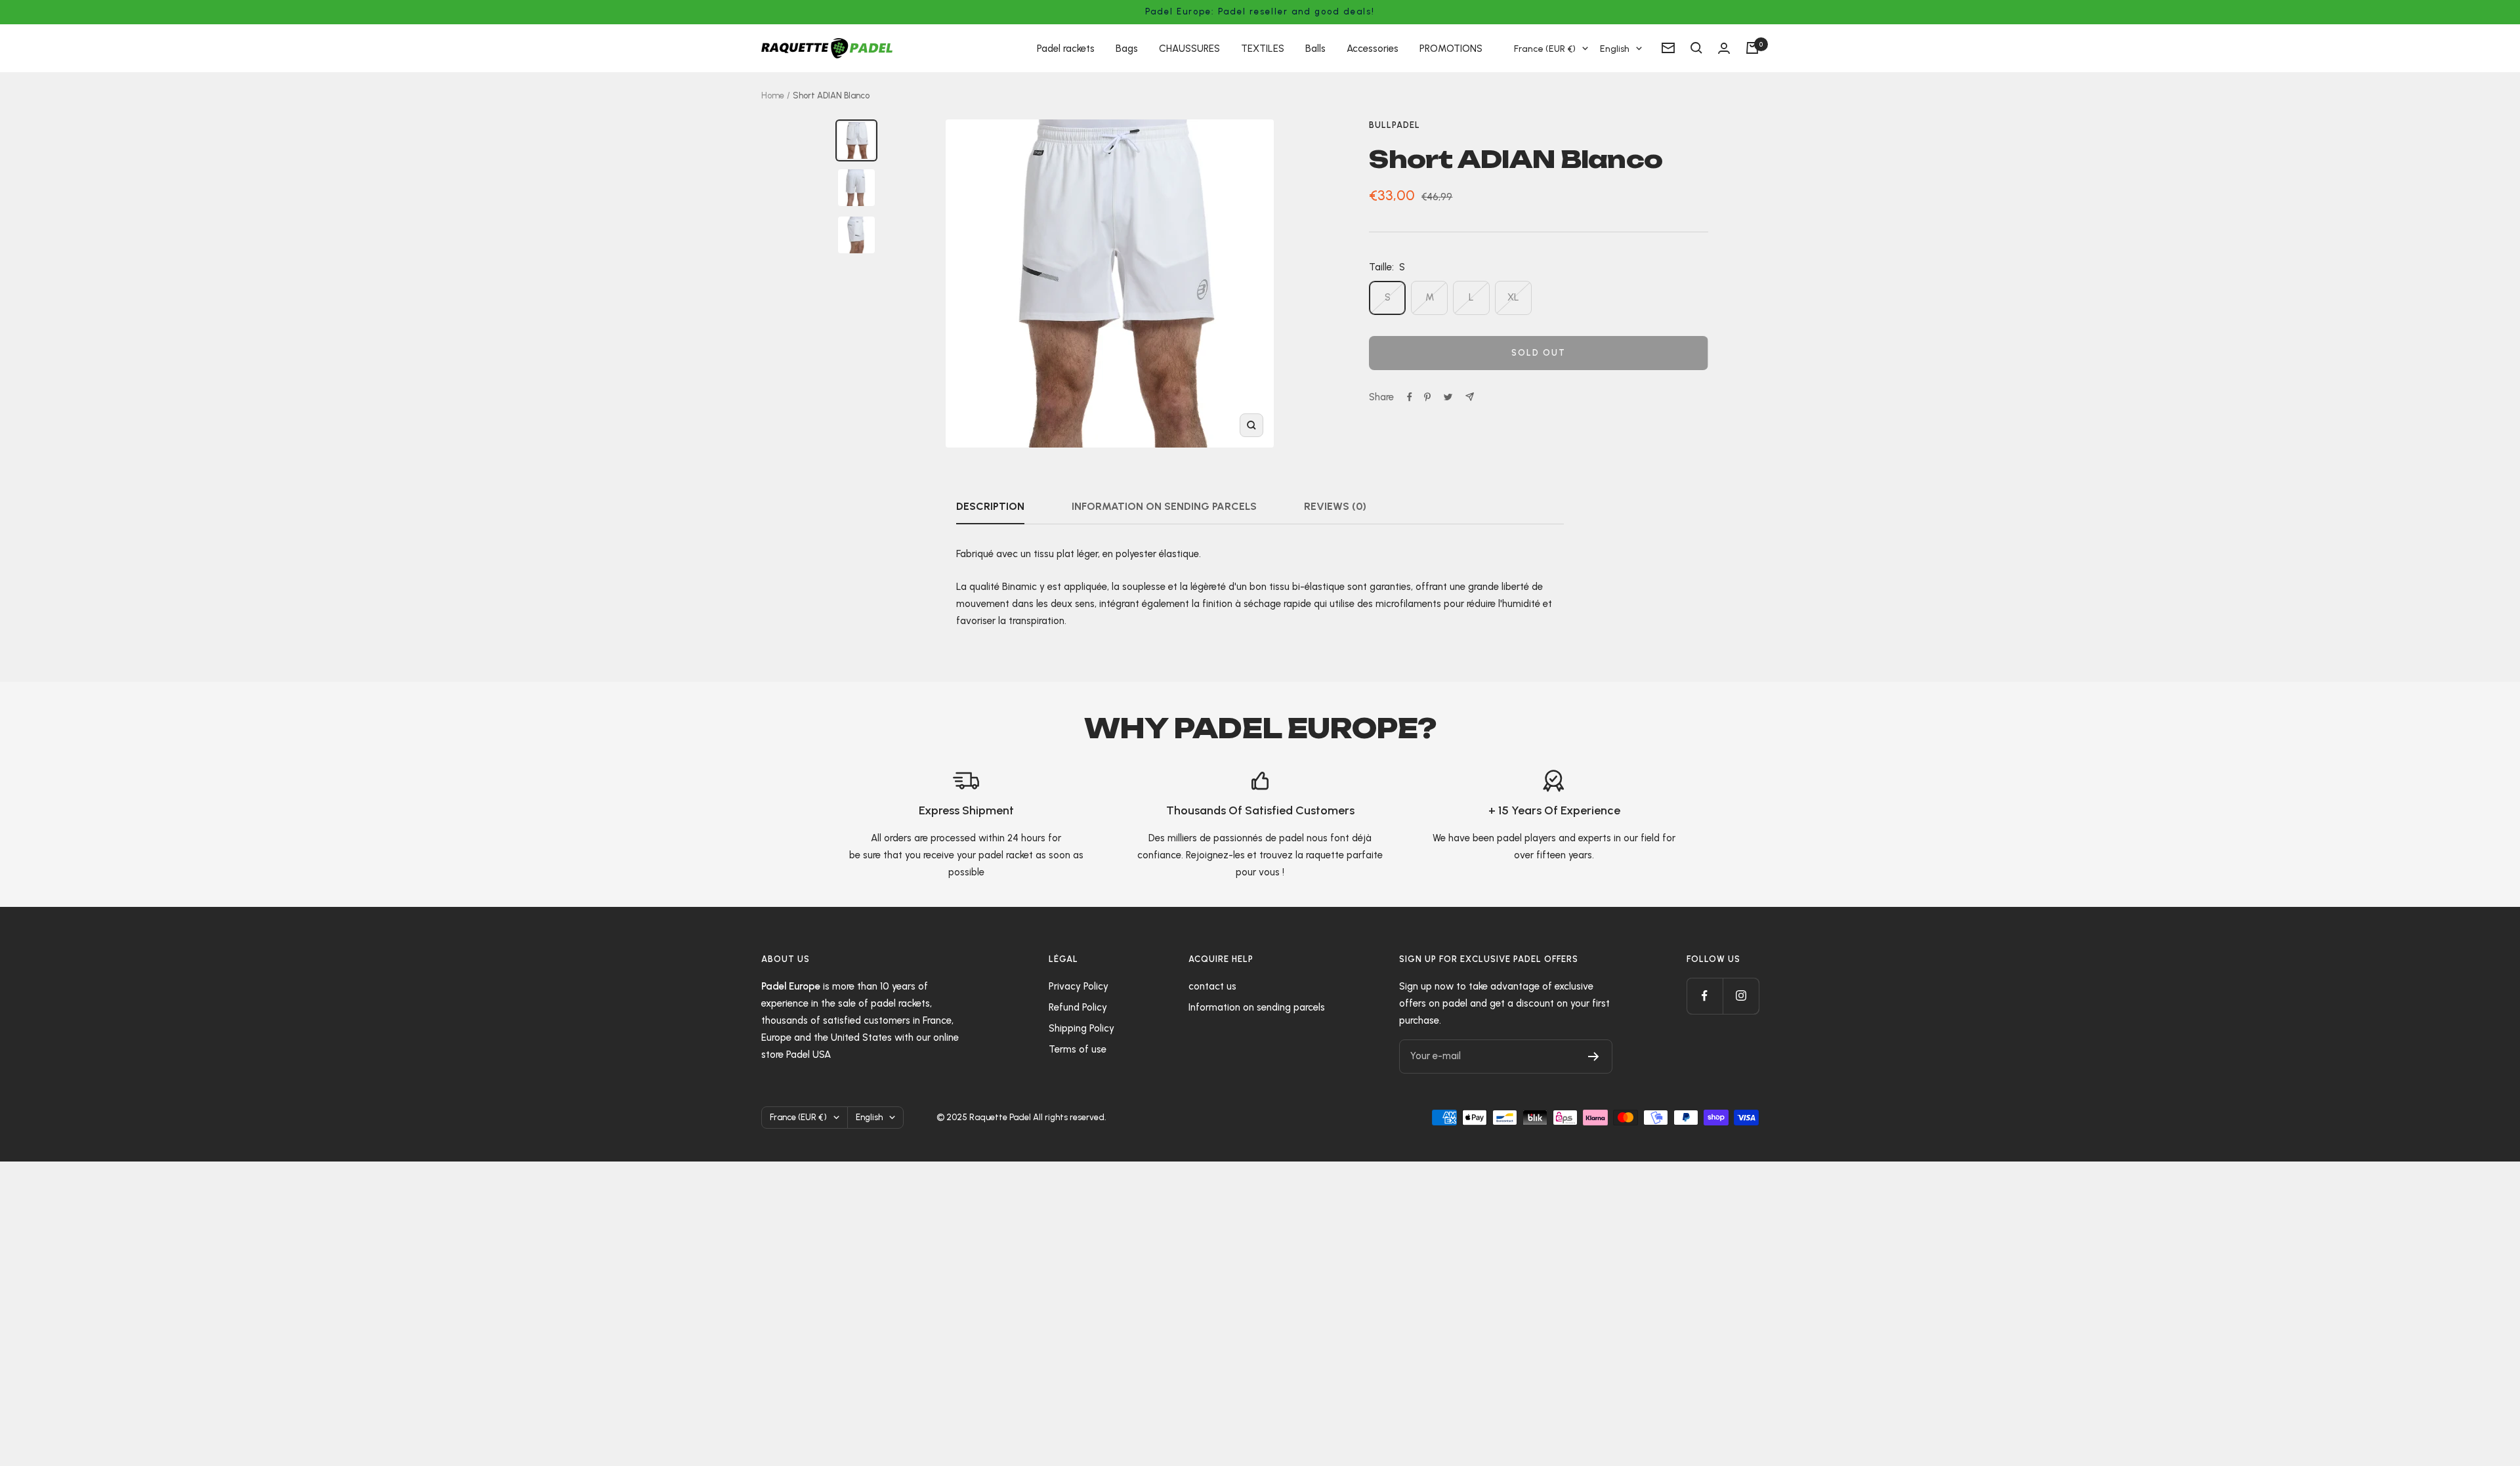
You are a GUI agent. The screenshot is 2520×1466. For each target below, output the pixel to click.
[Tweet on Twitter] (1448, 397)
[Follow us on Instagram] (1741, 996)
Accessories (1373, 48)
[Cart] (1752, 48)
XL (1513, 297)
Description (990, 506)
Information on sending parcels (1164, 506)
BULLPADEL (1395, 125)
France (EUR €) (1545, 48)
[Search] (1696, 48)
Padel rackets (1066, 48)
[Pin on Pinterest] (1427, 397)
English (1615, 48)
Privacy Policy (1079, 986)
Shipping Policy (1081, 1028)
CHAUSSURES (1189, 48)
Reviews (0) (1335, 506)
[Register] (1594, 1057)
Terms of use (1078, 1049)
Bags (1127, 48)
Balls (1315, 48)
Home (773, 95)
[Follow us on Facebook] (1705, 996)
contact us (1212, 986)
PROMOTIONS (1451, 48)
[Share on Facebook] (1410, 397)
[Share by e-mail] (1470, 397)
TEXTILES (1263, 48)
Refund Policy (1078, 1007)
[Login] (1724, 48)
